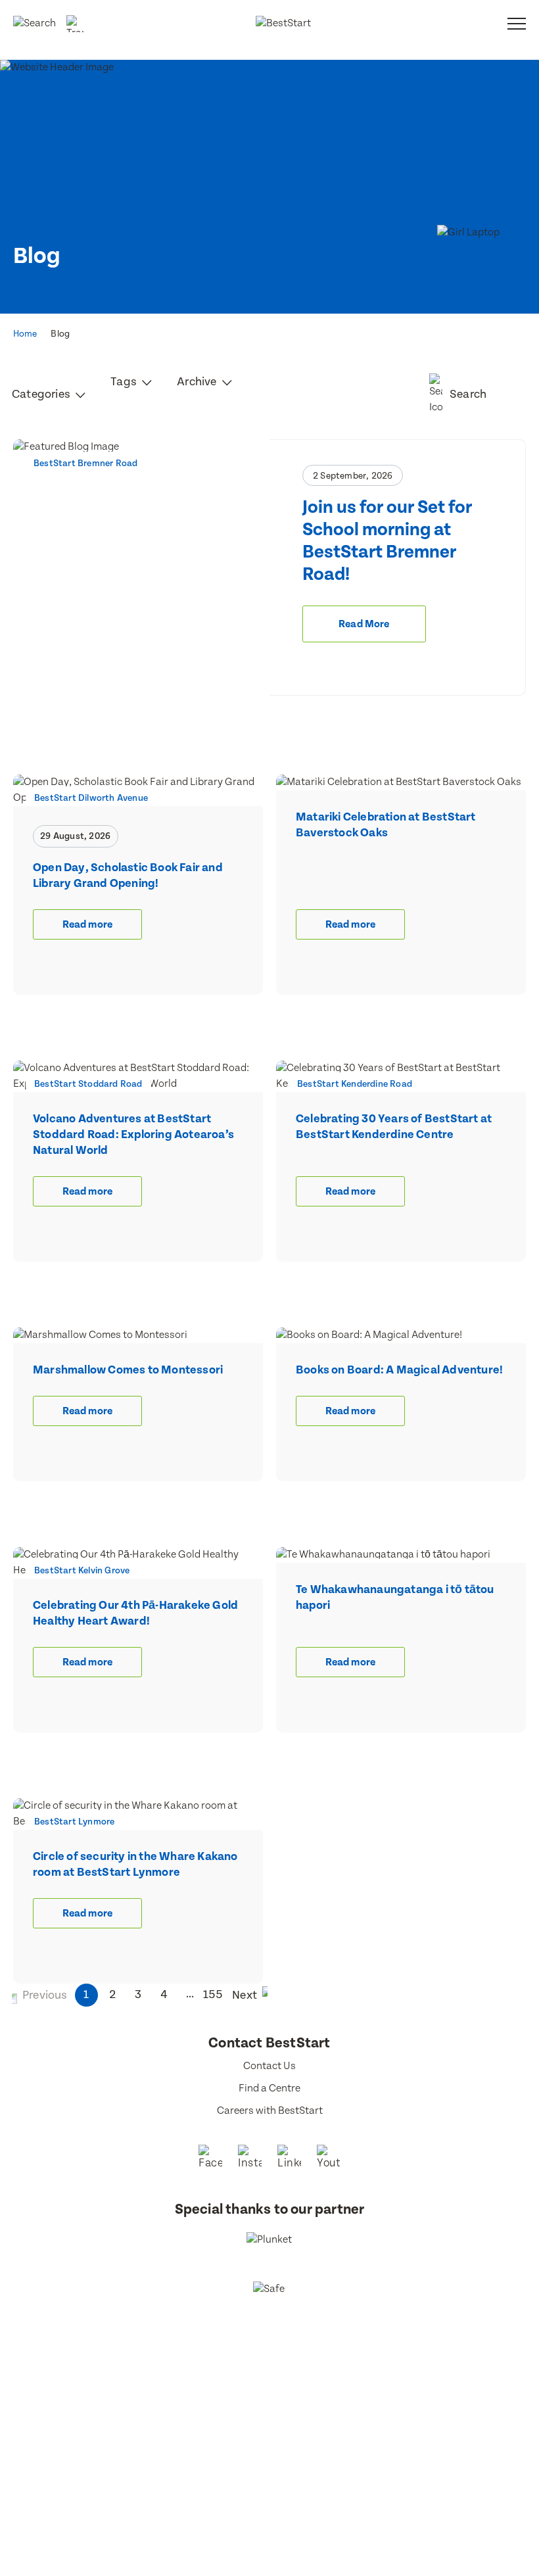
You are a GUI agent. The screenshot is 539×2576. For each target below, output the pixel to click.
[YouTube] (329, 2159)
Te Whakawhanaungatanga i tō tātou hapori (395, 1597)
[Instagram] (250, 2159)
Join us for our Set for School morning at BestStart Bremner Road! (387, 541)
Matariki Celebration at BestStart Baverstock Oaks (386, 825)
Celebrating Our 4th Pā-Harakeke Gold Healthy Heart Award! (135, 1613)
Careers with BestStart (270, 2111)
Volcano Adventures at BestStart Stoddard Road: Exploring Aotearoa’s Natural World (133, 1134)
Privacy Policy (380, 2373)
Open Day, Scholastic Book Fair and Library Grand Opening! (128, 875)
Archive (198, 382)
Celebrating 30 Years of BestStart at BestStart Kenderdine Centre (394, 1127)
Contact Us (269, 2066)
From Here (288, 2389)
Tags (125, 382)
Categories (42, 394)
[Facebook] (210, 2159)
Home (25, 334)
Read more (87, 925)
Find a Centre (269, 2088)
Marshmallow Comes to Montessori (128, 1370)
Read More (364, 624)
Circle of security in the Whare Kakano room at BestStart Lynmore (135, 1864)
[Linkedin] (289, 2159)
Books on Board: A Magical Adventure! (399, 1370)
